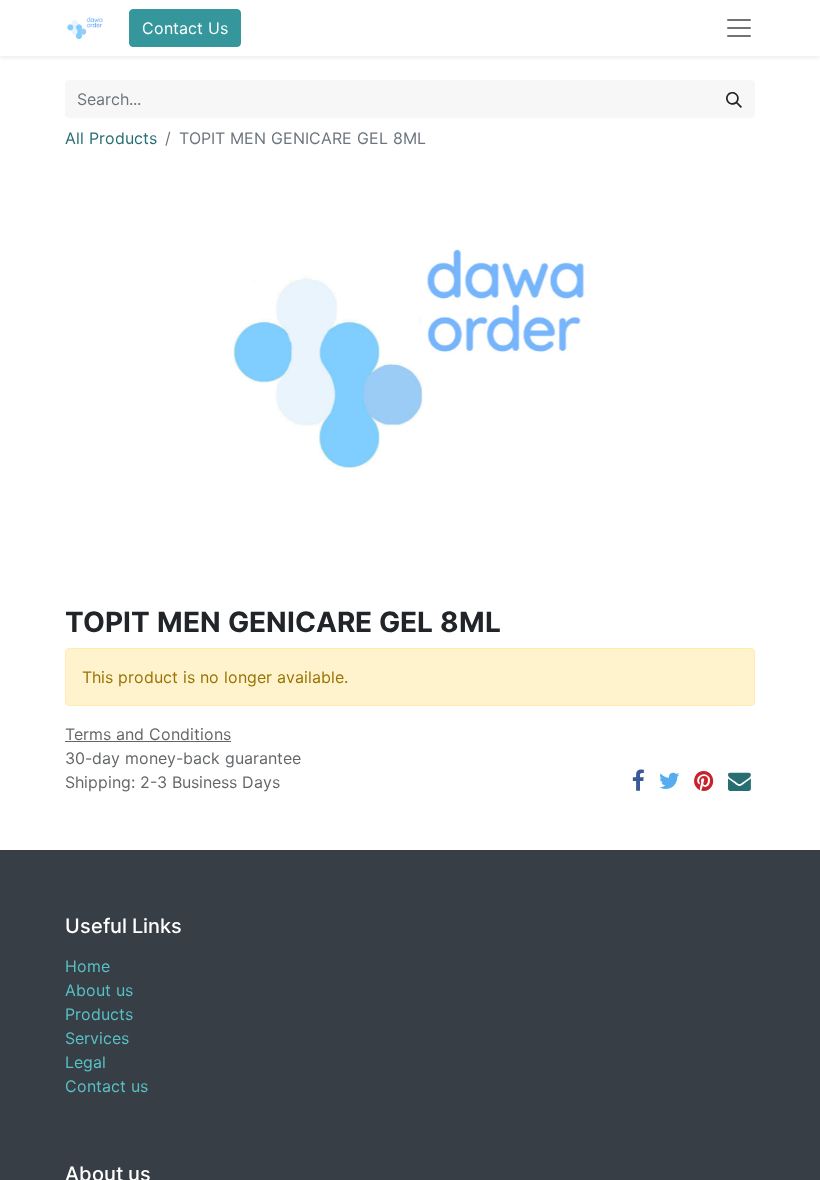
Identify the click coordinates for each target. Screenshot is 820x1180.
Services (97, 1038)
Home (87, 966)
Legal (85, 1062)
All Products (111, 138)
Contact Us (185, 28)
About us (99, 990)
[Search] (734, 99)
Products (99, 1014)
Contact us (106, 1086)
